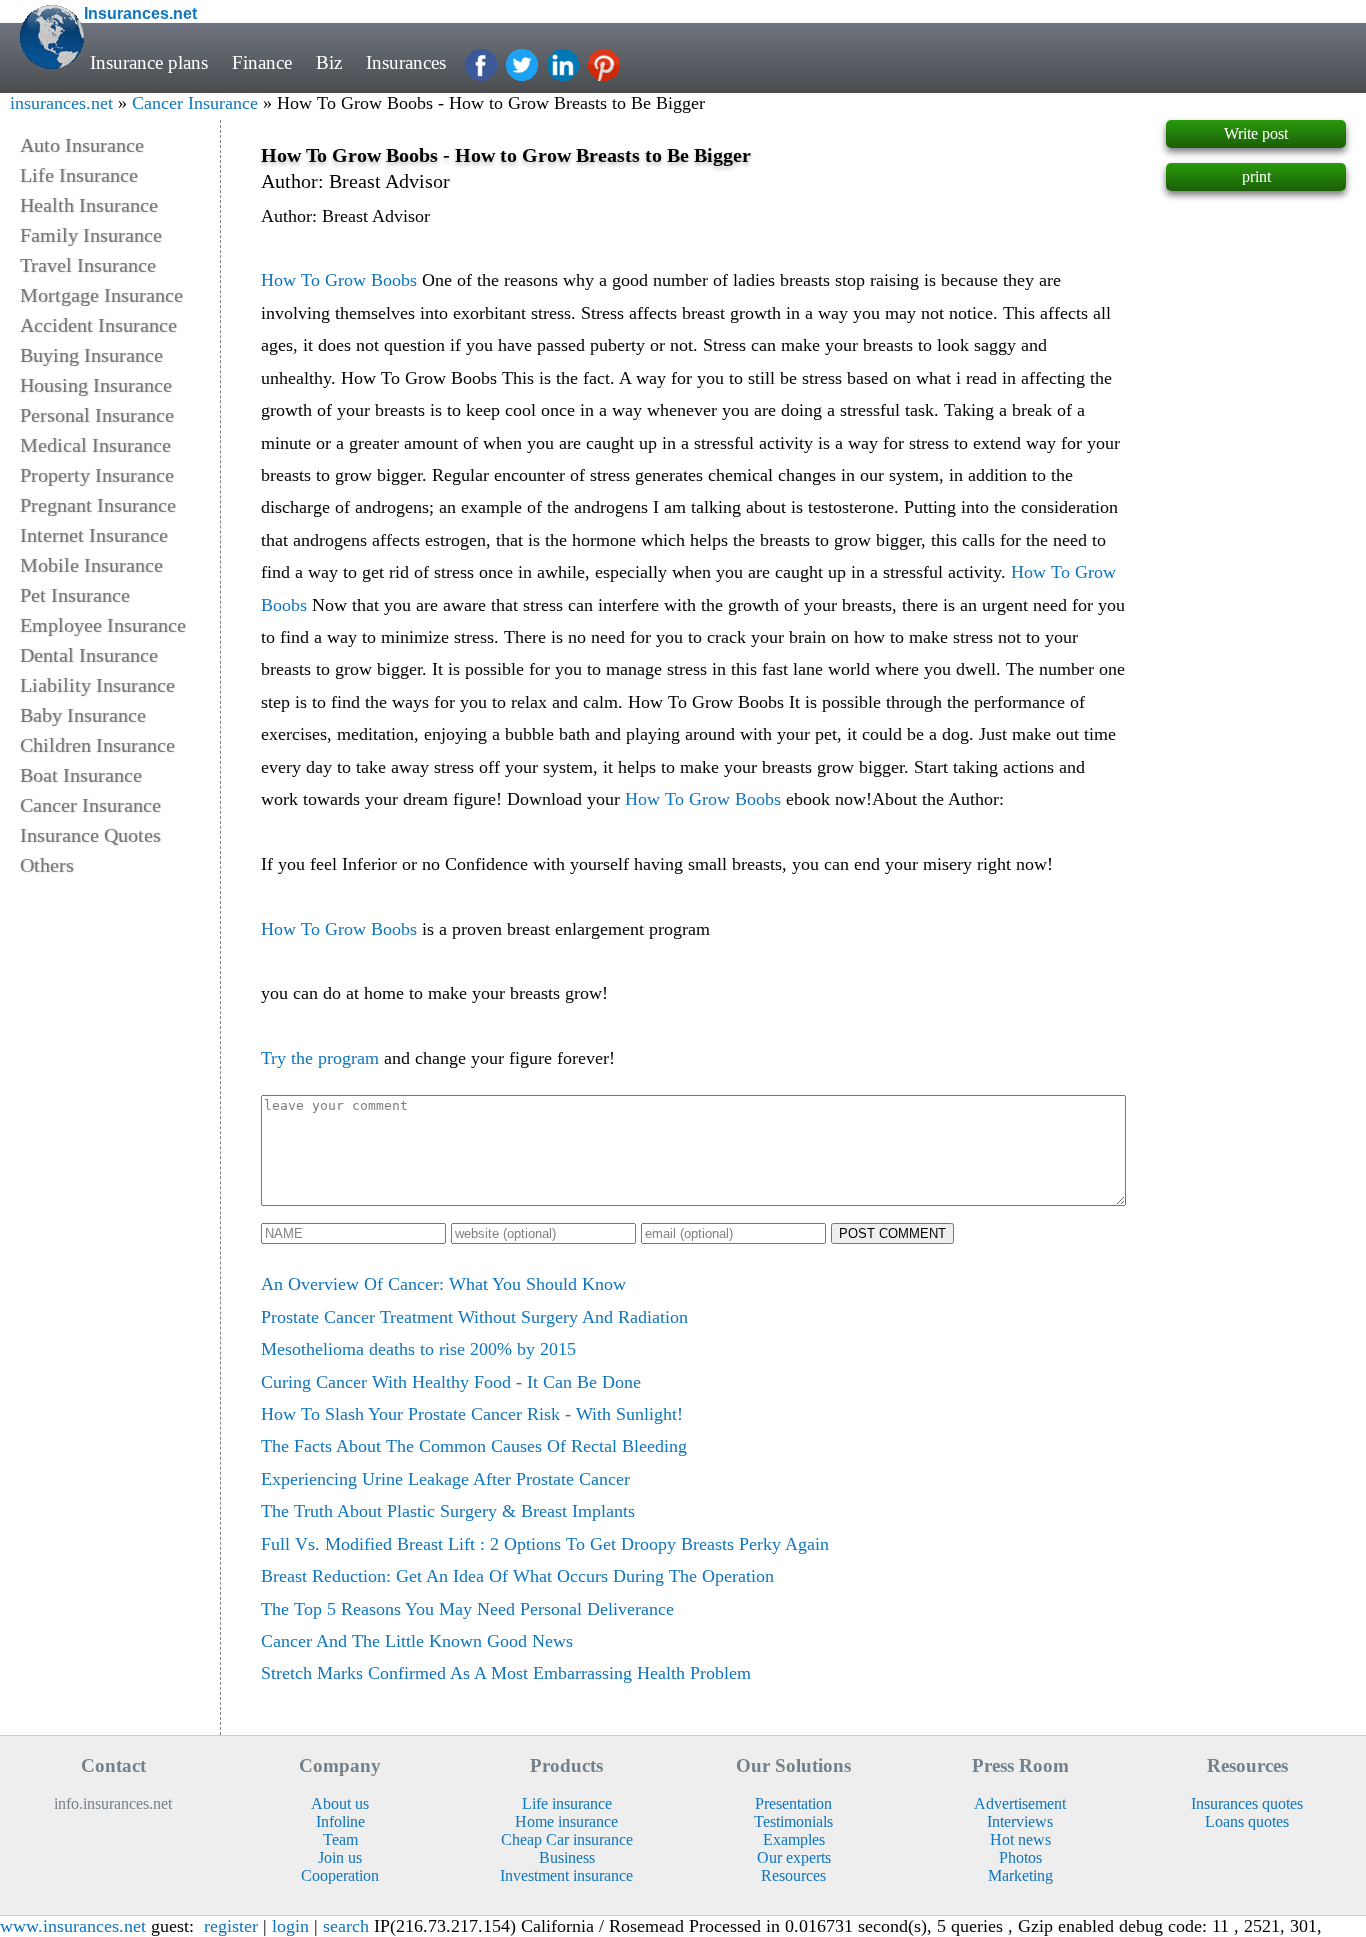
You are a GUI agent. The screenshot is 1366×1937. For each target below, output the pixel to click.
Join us (340, 1857)
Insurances (406, 62)
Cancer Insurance (195, 103)
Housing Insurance (96, 385)
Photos (1020, 1857)
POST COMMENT (892, 1233)
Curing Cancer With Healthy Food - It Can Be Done (451, 1382)
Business (567, 1857)
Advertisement (1020, 1803)
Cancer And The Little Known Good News (417, 1641)
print (1256, 176)
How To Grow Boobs (339, 280)
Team (340, 1839)
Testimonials (793, 1821)
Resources (793, 1875)
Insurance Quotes (90, 835)
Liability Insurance (97, 685)
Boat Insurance (81, 775)
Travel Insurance (88, 265)
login (290, 1926)
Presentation (793, 1803)
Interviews (1020, 1821)
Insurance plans (149, 62)
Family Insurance (91, 235)
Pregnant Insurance (98, 505)
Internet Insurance (94, 535)
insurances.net (61, 103)
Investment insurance (566, 1875)
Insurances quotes (1247, 1803)
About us (340, 1803)
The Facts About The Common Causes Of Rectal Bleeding (474, 1446)
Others (47, 865)
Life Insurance (79, 175)
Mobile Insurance (91, 565)
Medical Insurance (95, 445)
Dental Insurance (89, 655)
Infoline (340, 1821)
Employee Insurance (103, 625)
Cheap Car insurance (567, 1839)
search (346, 1926)
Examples (794, 1839)
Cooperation (340, 1875)
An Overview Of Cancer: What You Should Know (443, 1284)
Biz (329, 62)
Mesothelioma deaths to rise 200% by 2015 (418, 1349)
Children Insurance (97, 745)
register (231, 1926)
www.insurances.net (73, 1926)
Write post (1256, 133)
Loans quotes (1247, 1821)
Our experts (794, 1857)
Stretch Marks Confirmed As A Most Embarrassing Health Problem (506, 1673)
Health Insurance (89, 205)
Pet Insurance (75, 595)
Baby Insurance (83, 715)
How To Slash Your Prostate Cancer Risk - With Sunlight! (472, 1414)
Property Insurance (97, 475)
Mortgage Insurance (101, 295)
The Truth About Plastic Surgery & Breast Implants (448, 1511)
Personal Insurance (97, 415)
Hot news (1020, 1839)
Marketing (1020, 1875)
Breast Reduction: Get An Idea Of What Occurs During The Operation (517, 1576)
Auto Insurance (82, 145)
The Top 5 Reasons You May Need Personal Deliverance (467, 1609)
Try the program (320, 1058)
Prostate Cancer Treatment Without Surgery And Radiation (474, 1317)
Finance (262, 62)
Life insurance (567, 1803)
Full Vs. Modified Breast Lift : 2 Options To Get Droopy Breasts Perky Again (545, 1544)
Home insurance (566, 1821)
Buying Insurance (91, 355)
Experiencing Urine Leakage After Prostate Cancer (445, 1479)
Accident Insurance (98, 325)
